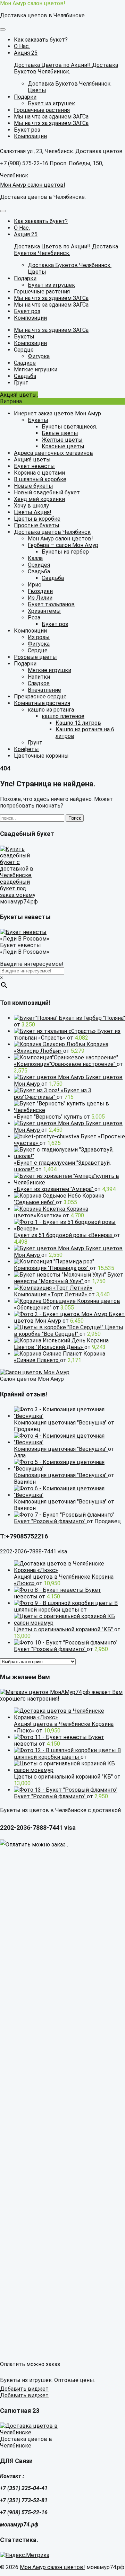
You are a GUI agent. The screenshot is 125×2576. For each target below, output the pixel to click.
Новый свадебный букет (47, 492)
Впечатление (44, 690)
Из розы (39, 637)
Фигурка (39, 644)
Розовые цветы (35, 657)
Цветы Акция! (33, 512)
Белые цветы (60, 433)
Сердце (38, 650)
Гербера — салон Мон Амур (63, 545)
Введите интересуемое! (32, 964)
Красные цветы (63, 446)
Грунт (35, 743)
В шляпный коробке (40, 479)
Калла (35, 558)
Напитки (39, 677)
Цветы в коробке (37, 519)
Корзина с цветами (39, 473)
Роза (34, 617)
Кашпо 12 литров (78, 723)
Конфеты (26, 749)
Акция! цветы (32, 460)
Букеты (38, 420)
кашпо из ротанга (51, 710)
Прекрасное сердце (40, 696)
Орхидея (39, 565)
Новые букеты (34, 486)
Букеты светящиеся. (69, 427)
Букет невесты (34, 466)
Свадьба (39, 571)
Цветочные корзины (41, 756)
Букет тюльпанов (51, 604)
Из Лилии (40, 598)
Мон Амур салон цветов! (33, 3)
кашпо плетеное (63, 716)
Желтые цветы (62, 440)
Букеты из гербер (65, 552)
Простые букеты (37, 525)
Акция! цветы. (19, 395)
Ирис (35, 585)
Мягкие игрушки (49, 670)
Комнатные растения (42, 703)
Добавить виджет (24, 2389)
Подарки (25, 664)
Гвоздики (40, 591)
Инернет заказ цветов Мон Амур (57, 413)
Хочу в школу (31, 506)
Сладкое (39, 683)
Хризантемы (44, 611)
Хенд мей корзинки (39, 499)
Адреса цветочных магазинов (53, 453)
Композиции (30, 631)
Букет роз (55, 624)
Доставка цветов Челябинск (52, 532)
